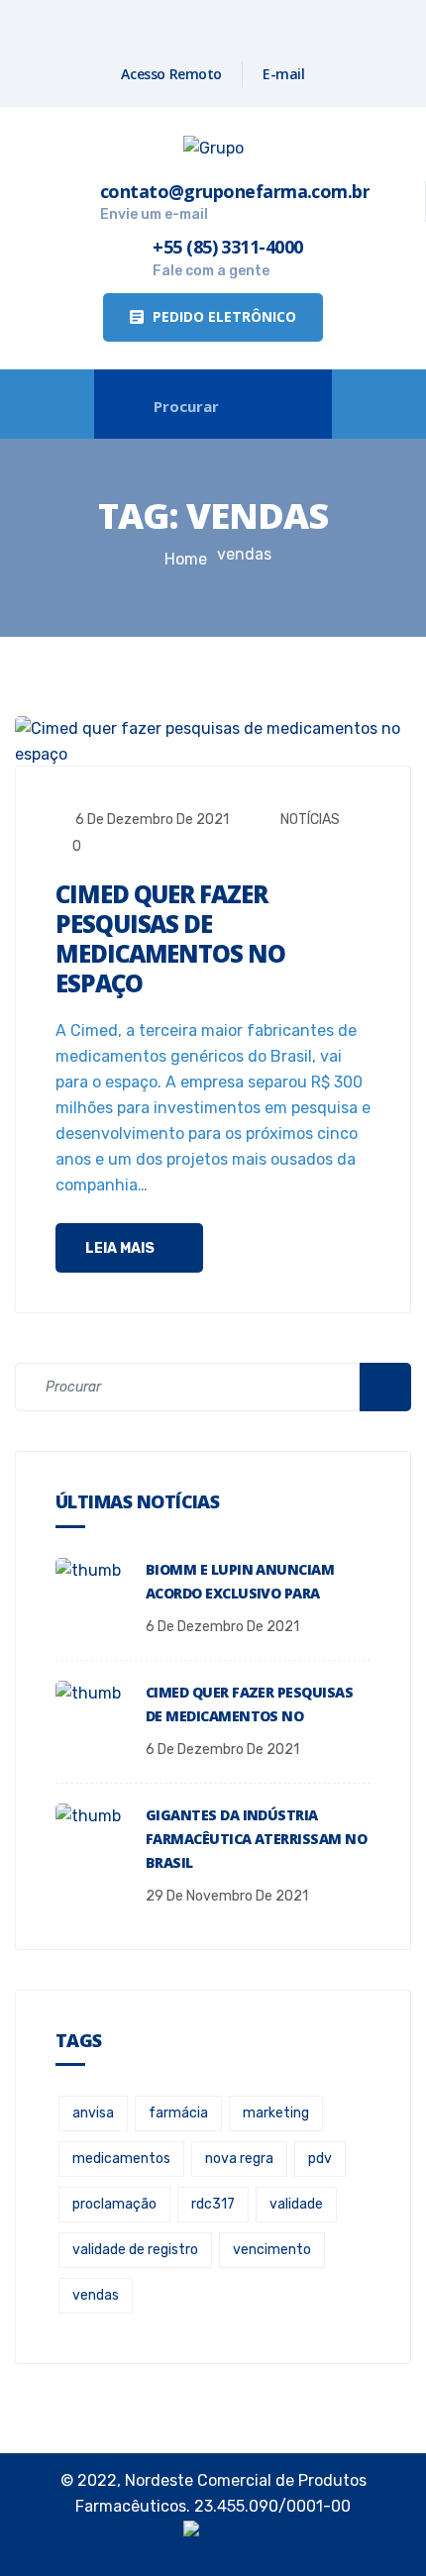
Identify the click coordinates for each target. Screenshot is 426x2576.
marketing (276, 2113)
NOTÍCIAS (310, 820)
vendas (96, 2295)
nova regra (239, 2159)
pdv (320, 2159)
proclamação (114, 2204)
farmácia (178, 2113)
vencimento (272, 2250)
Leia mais (121, 1248)
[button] (213, 317)
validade (296, 2204)
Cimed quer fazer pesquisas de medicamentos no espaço (170, 938)
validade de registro (135, 2250)
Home (186, 559)
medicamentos (121, 2159)
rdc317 (213, 2204)
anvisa (93, 2113)
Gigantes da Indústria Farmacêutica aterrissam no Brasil (256, 1839)
